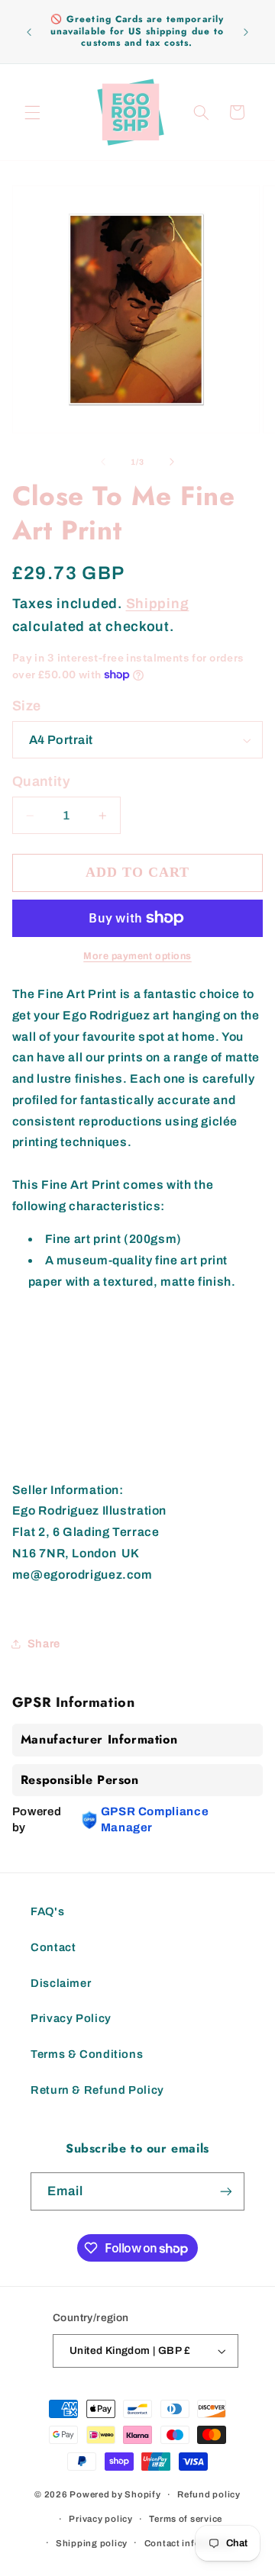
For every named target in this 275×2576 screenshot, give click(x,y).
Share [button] (44, 1644)
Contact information (190, 2543)
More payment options (137, 956)
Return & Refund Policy (97, 2090)
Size (27, 706)
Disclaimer (61, 1983)
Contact (53, 1947)
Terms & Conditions (87, 2054)
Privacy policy (100, 2519)
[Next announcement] (246, 32)
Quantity (41, 781)
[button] (32, 112)
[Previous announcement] (29, 32)
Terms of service (186, 2519)
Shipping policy (92, 2543)
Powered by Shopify (115, 2494)
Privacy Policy (71, 2018)
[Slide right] (172, 462)
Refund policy (209, 2494)
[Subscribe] (226, 2191)
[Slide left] (103, 462)
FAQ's (47, 1911)
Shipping (158, 604)
